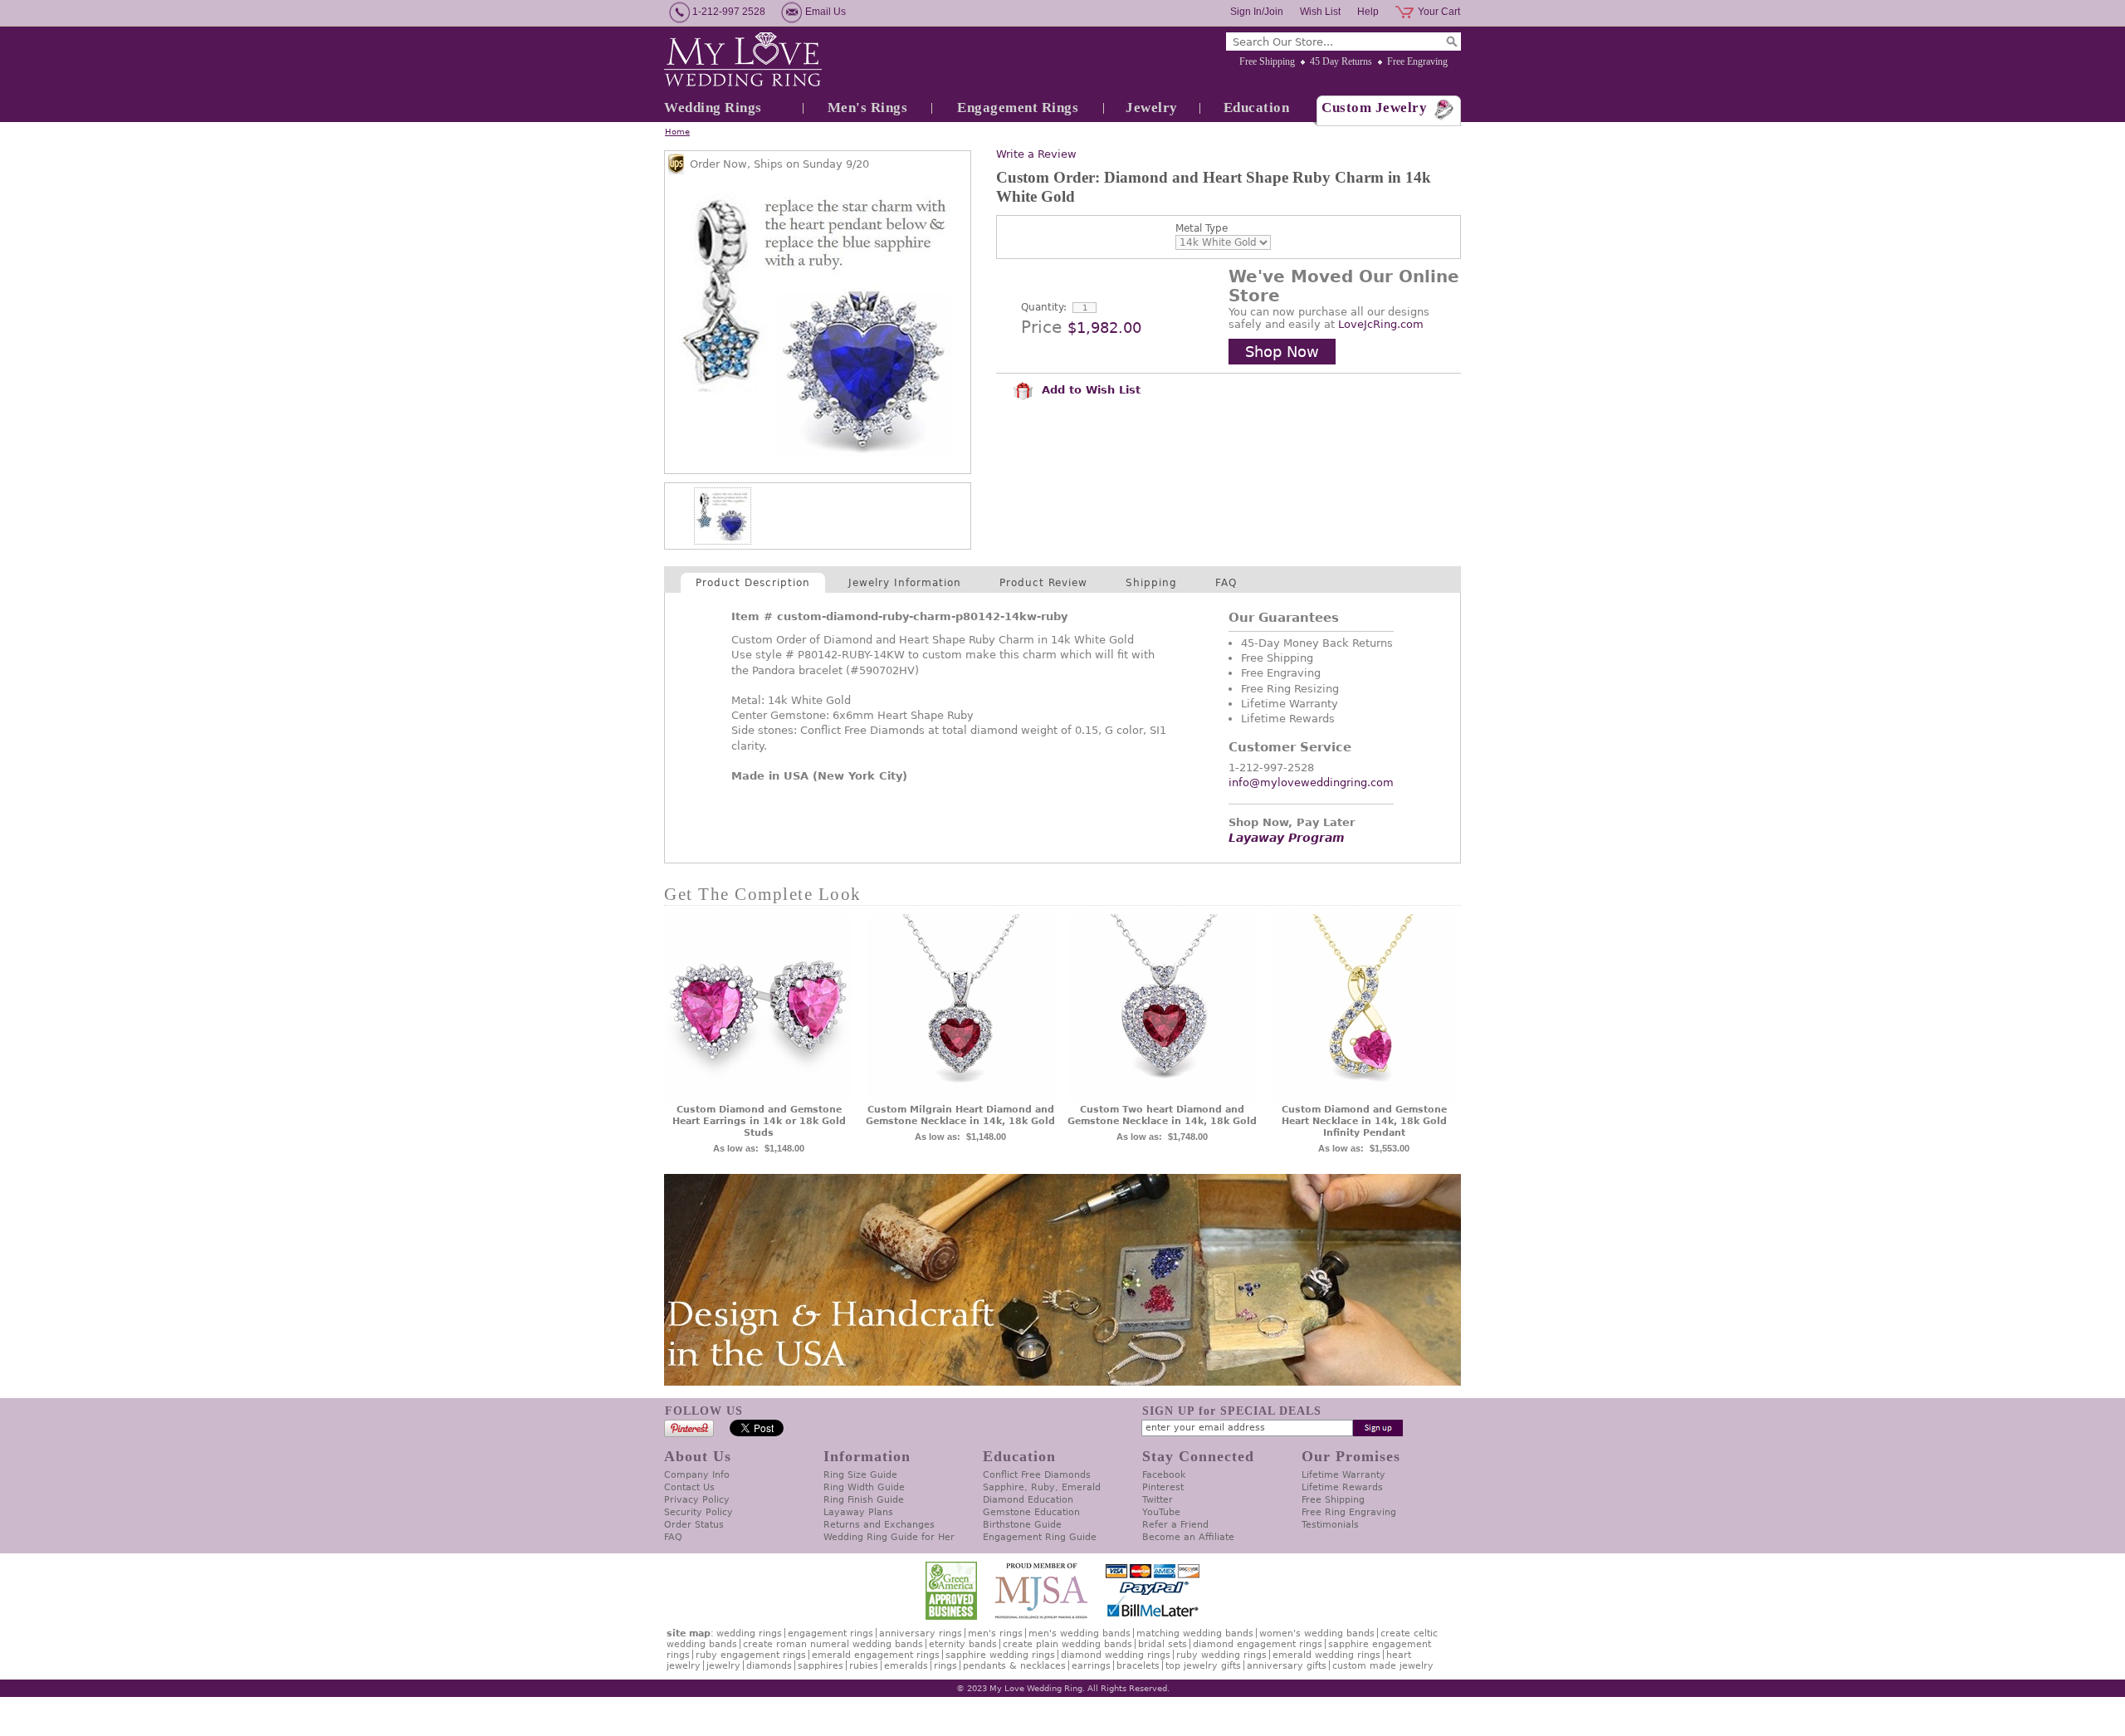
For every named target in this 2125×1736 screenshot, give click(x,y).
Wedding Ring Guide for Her (889, 1537)
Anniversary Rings (921, 1633)
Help (1368, 12)
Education (1257, 108)
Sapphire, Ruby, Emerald (1042, 1487)
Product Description (753, 583)
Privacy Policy (697, 1500)
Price (1041, 327)
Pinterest (1163, 1487)
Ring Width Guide (864, 1487)
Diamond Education (1028, 1500)
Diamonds (769, 1666)
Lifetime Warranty (1343, 1475)
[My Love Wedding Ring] (743, 61)
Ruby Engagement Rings (751, 1655)
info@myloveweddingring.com (1311, 782)
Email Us (826, 12)
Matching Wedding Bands (1195, 1633)
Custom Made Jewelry (1383, 1666)
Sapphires (821, 1666)
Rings (945, 1666)
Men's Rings (868, 108)
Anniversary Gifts (1287, 1666)
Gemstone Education (1031, 1512)
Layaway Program (1287, 838)
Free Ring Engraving (1349, 1512)
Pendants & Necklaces (1014, 1666)
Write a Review (1036, 154)
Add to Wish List (1089, 390)
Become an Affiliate (1188, 1537)
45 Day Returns (1341, 61)
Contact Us (689, 1487)
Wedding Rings (713, 108)
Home (677, 132)
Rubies (864, 1666)
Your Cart (1439, 12)
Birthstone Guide (1022, 1525)
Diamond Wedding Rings (1116, 1655)
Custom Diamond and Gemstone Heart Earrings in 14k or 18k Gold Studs (759, 1121)
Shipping (1151, 583)
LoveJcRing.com (1381, 324)
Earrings (1091, 1666)
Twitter (1158, 1500)
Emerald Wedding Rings (1326, 1655)
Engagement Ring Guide (1040, 1537)
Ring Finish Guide (864, 1500)
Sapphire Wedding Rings (1000, 1655)
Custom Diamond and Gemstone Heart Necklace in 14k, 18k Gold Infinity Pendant (1364, 1121)
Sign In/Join (1257, 12)
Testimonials (1330, 1525)
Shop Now (1282, 352)
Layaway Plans (858, 1512)
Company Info (697, 1475)
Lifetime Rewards (1342, 1487)
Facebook (1164, 1475)
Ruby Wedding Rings (1221, 1655)
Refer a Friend (1175, 1525)
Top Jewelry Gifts (1203, 1666)
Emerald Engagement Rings (876, 1655)
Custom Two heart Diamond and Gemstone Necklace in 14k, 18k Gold (1162, 1115)
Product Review (1043, 583)
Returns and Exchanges (879, 1525)
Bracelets (1138, 1666)
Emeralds (906, 1666)
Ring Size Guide (860, 1475)
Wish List (1320, 12)
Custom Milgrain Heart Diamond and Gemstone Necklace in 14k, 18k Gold (960, 1115)
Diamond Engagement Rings (1258, 1644)
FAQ (1226, 583)
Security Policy (699, 1512)
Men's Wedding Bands (1080, 1633)
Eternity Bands (963, 1644)
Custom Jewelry (1374, 108)
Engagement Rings (1018, 108)
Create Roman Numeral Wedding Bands (833, 1644)
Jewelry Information (905, 583)
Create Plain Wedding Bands (1067, 1644)
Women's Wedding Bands (1317, 1633)
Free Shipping (1267, 61)
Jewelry (1152, 108)
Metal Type (1202, 228)
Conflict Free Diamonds (1037, 1475)
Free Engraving (1417, 61)
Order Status (694, 1525)
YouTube (1161, 1512)
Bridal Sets (1163, 1644)
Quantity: (1044, 307)
